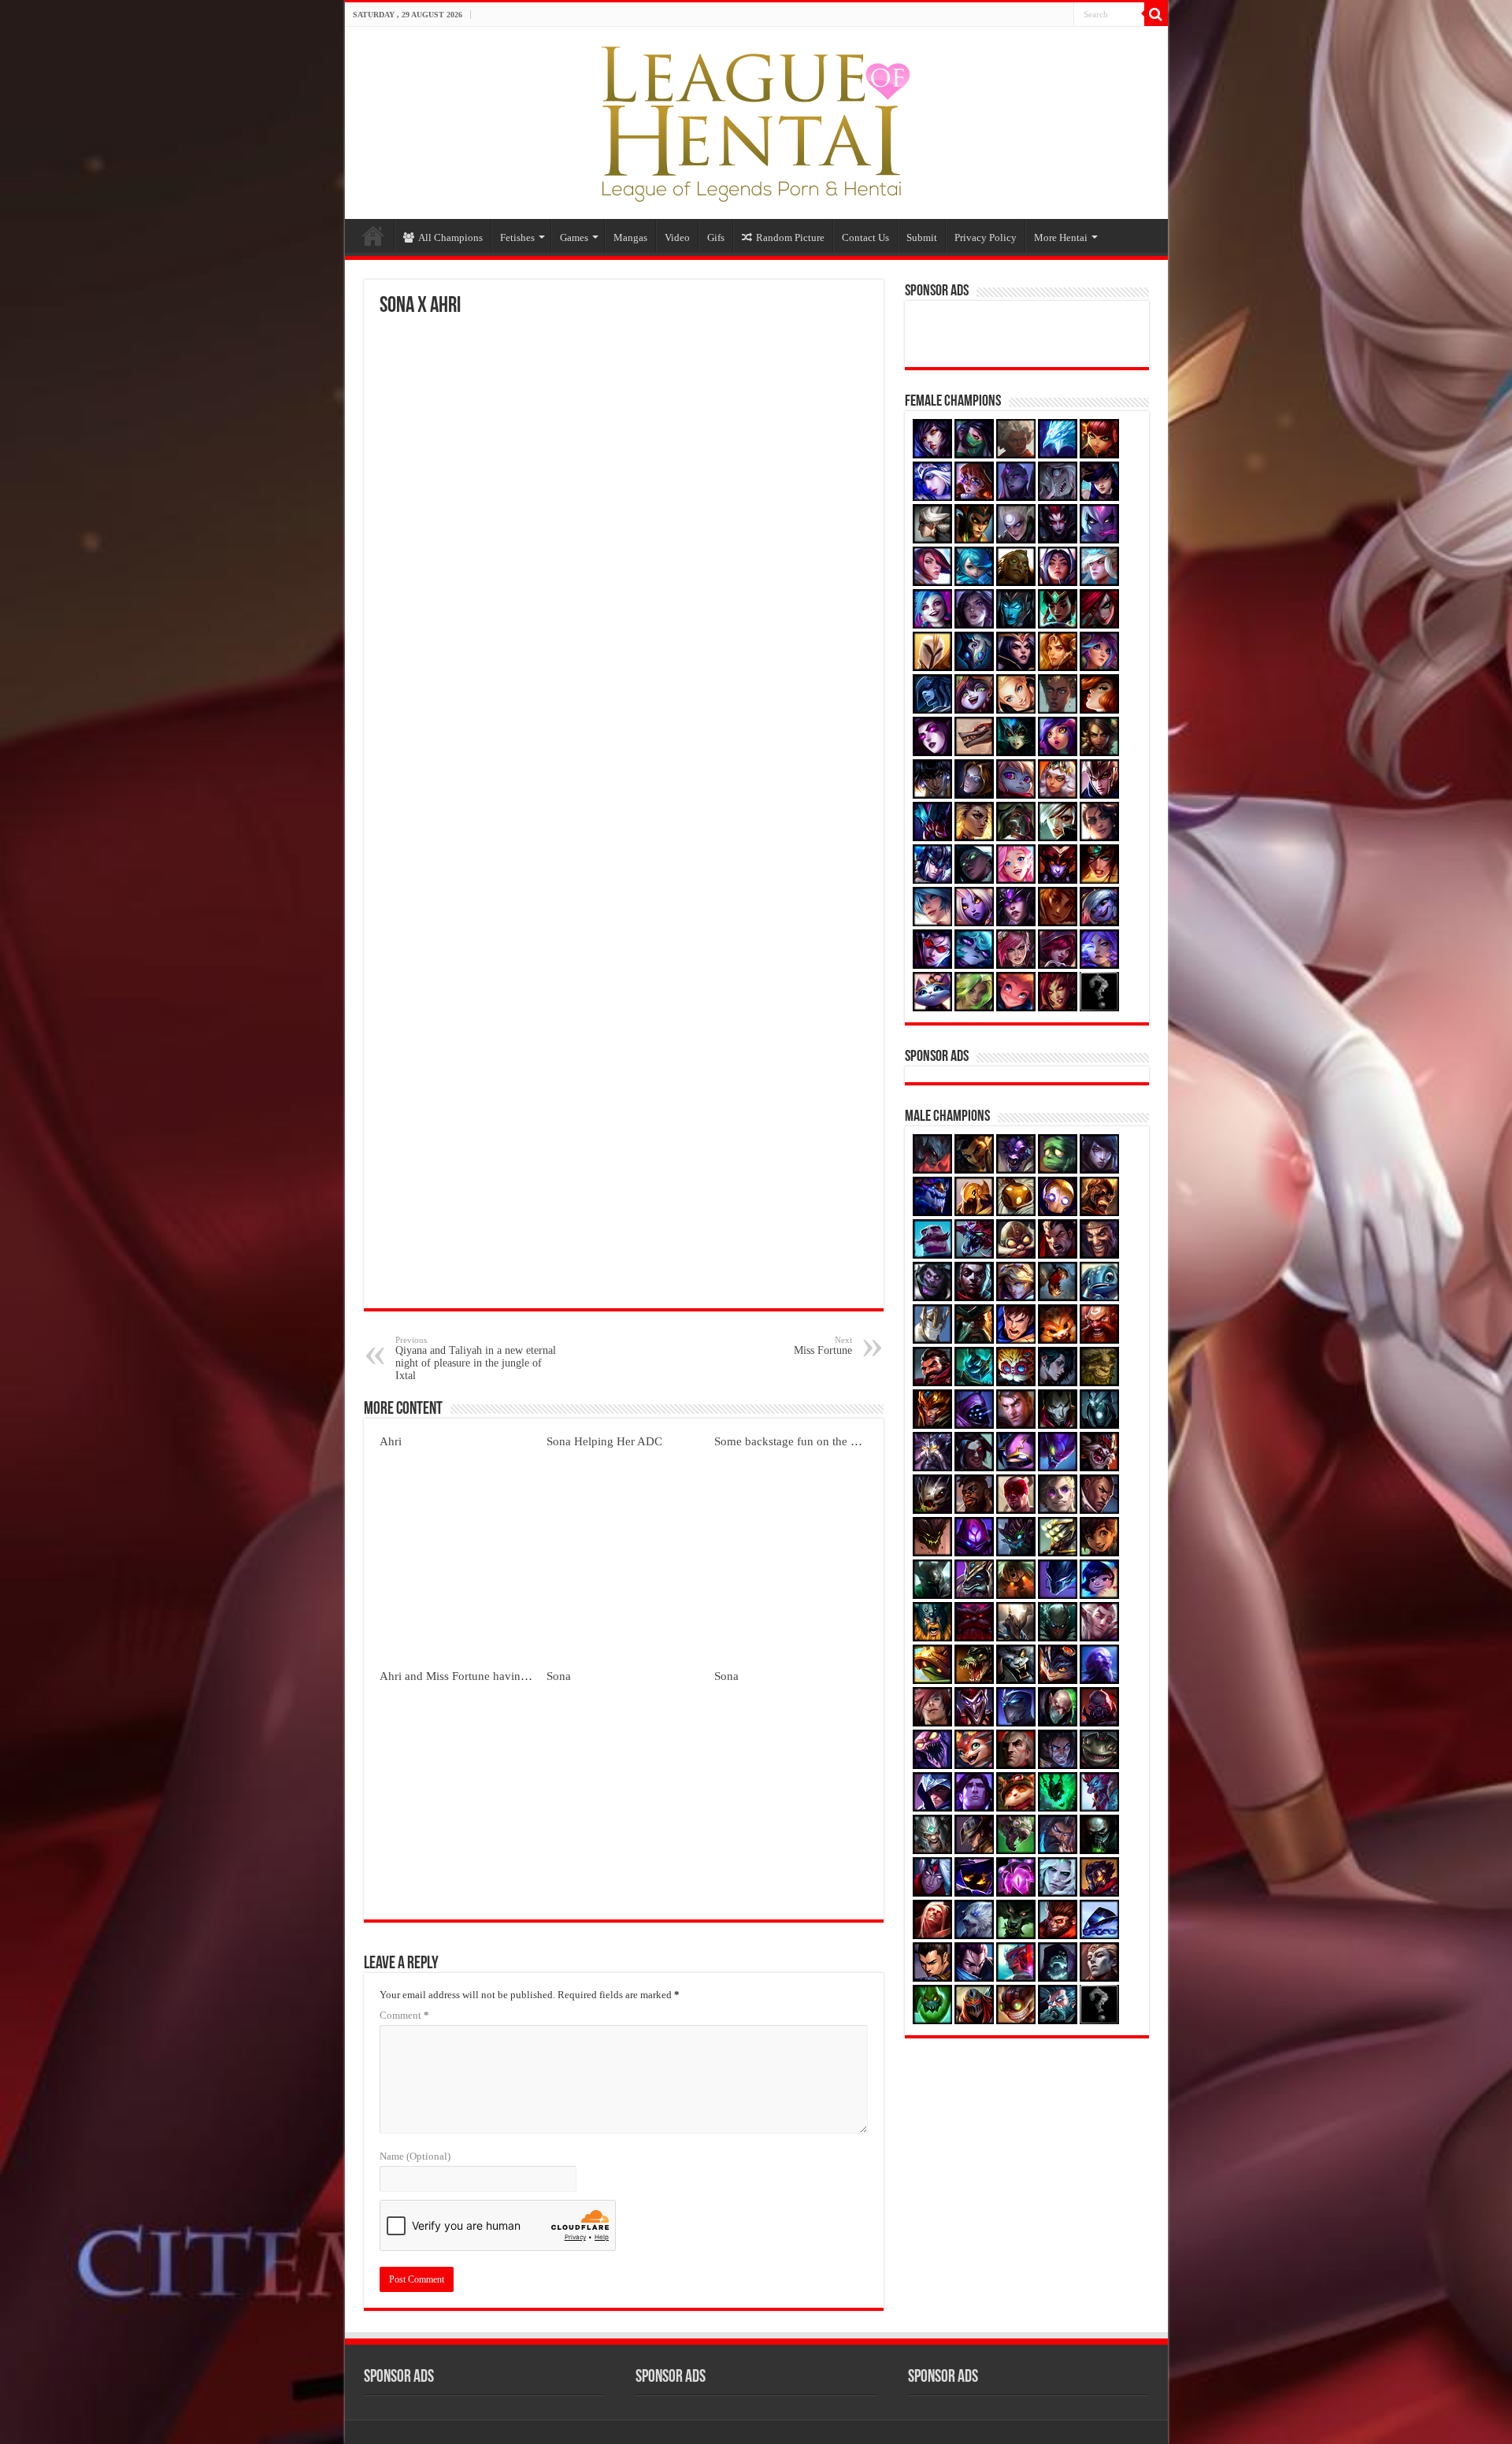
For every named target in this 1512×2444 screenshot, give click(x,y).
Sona (559, 1676)
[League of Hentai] (756, 120)
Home (373, 235)
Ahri (391, 1441)
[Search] (1156, 14)
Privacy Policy (986, 237)
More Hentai (1061, 237)
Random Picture (790, 237)
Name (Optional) (415, 2156)
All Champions (450, 237)
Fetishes (517, 237)
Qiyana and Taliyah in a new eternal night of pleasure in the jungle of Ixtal (476, 1358)
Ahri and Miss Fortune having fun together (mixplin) (509, 1676)
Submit (922, 237)
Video (677, 237)
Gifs (716, 237)
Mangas (630, 237)
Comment (404, 2015)
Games (574, 237)
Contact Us (865, 237)
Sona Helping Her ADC (604, 1441)
